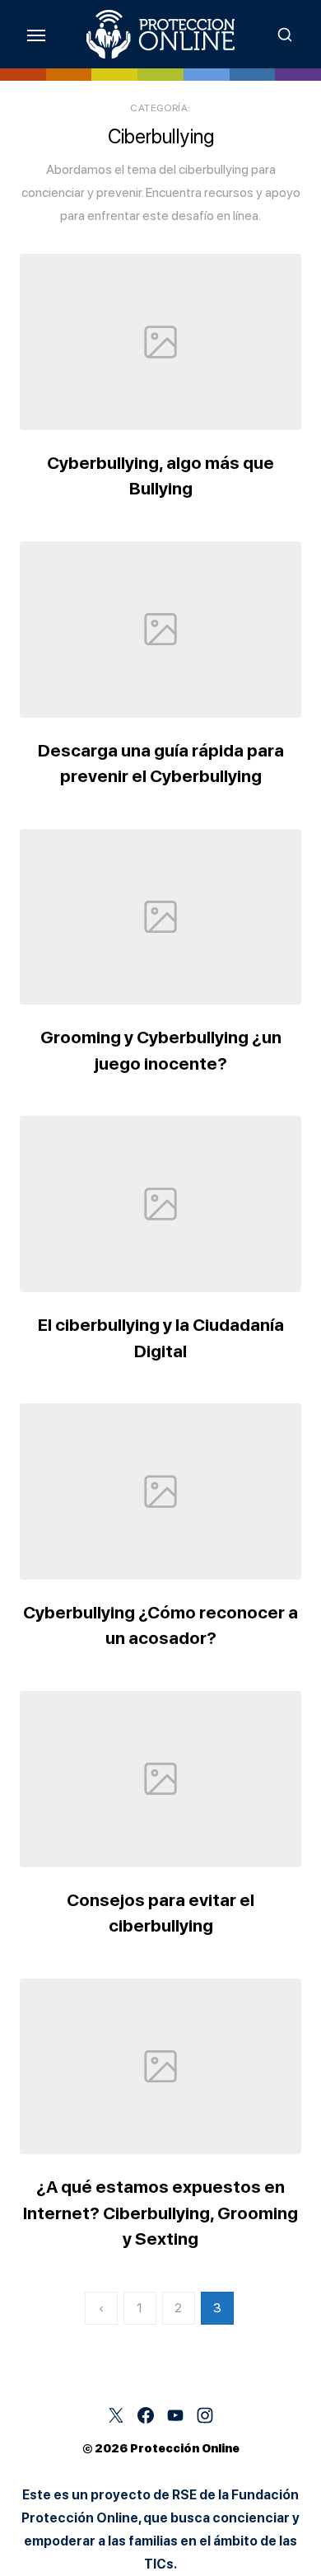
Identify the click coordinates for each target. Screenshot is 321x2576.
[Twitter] (116, 2415)
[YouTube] (175, 2415)
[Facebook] (146, 2415)
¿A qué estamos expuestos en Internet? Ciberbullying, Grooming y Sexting (160, 2213)
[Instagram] (205, 2415)
